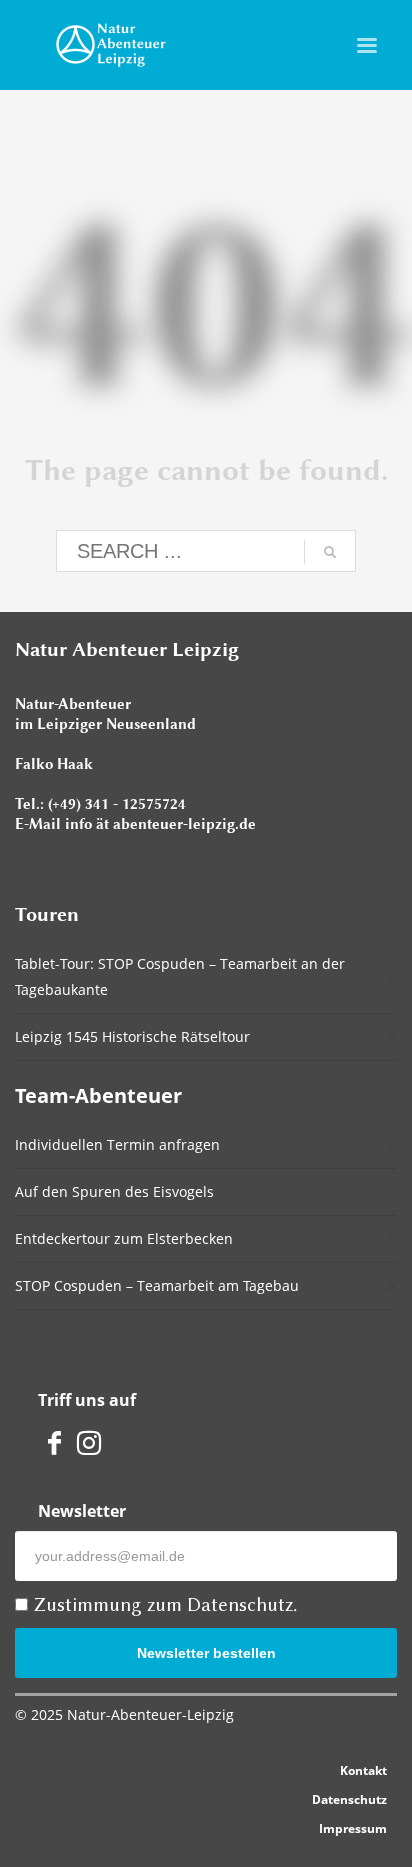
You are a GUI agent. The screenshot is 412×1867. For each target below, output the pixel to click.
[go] (330, 552)
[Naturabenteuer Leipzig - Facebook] (55, 1441)
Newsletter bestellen (206, 1653)
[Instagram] (89, 1441)
